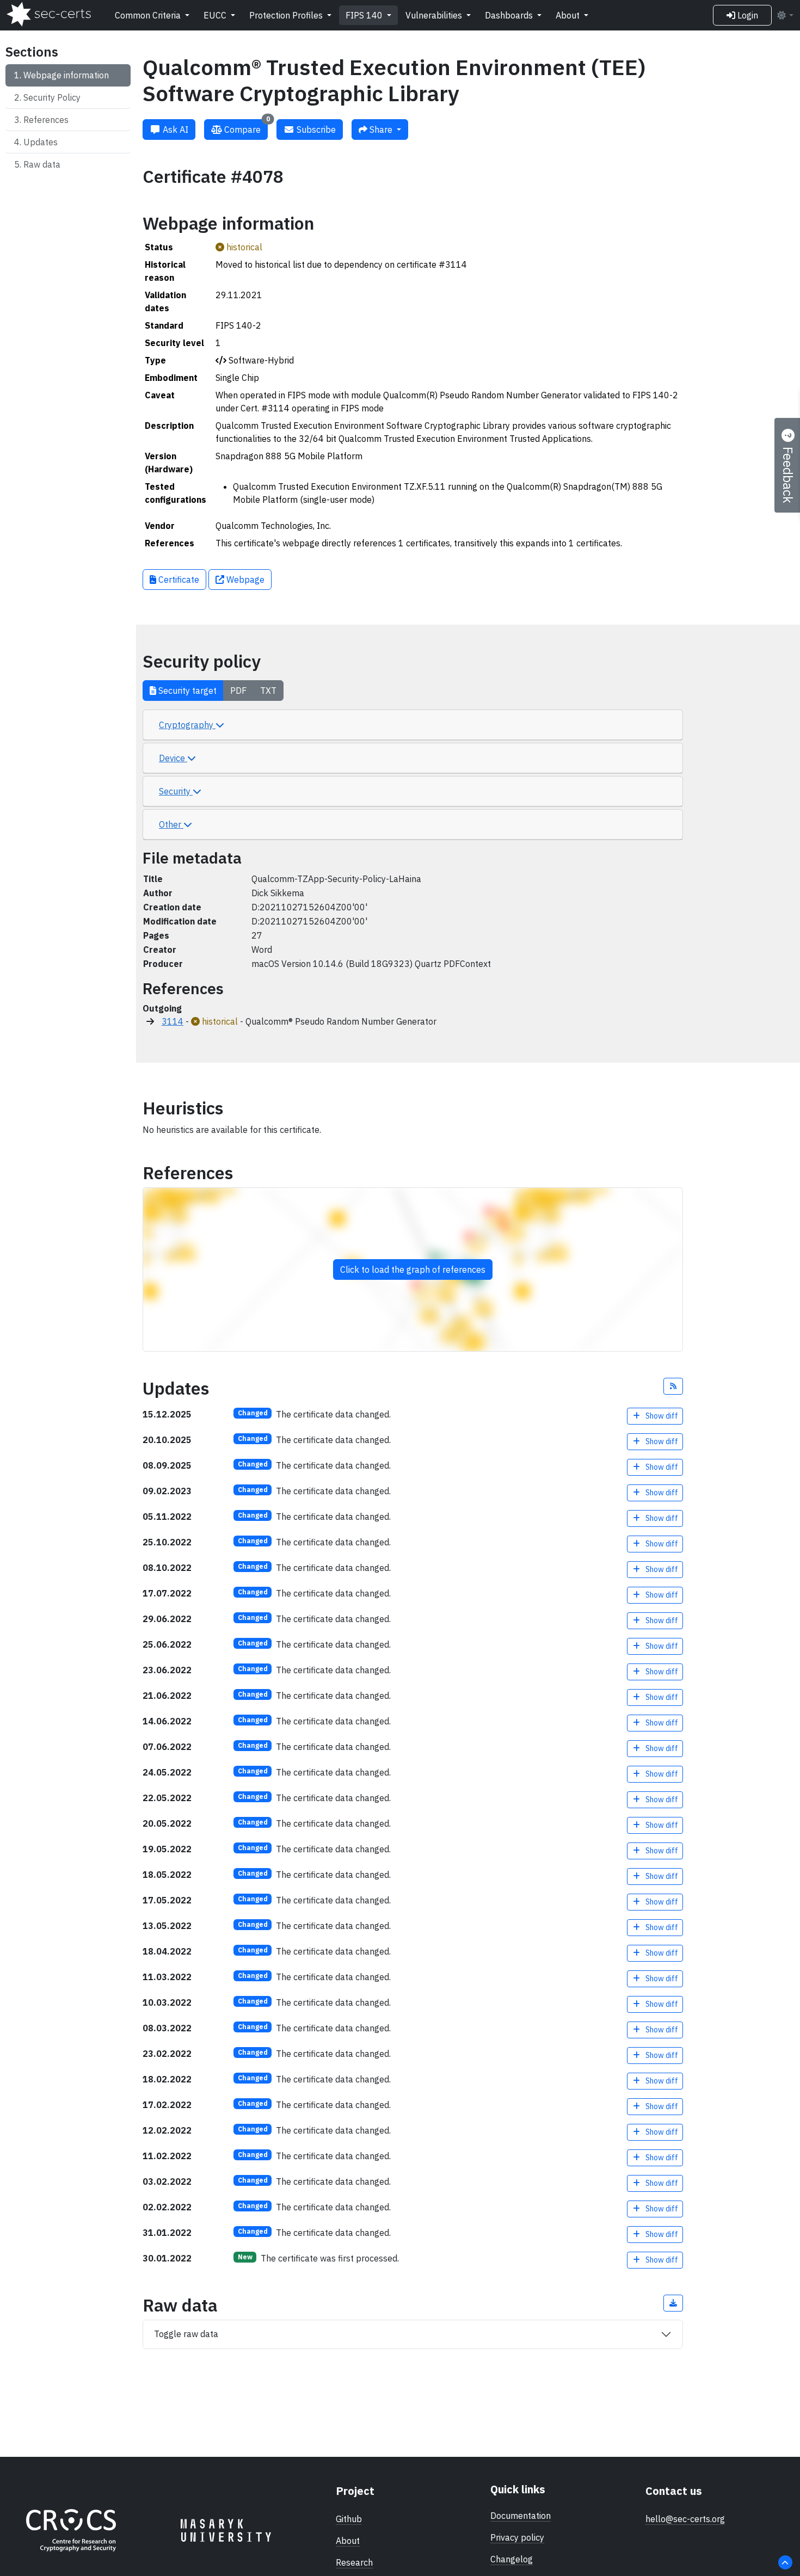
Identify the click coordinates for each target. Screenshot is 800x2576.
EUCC (216, 15)
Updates (41, 142)
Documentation (521, 2516)
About (569, 15)
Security (176, 791)
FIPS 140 (365, 15)
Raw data (42, 164)
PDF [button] (238, 691)
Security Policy (52, 97)
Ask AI (174, 130)
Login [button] (747, 15)
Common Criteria (149, 15)
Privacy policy (517, 2537)
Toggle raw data (186, 2334)
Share (381, 130)
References (46, 120)
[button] (673, 1386)
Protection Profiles (287, 15)
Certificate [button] (178, 580)
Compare (246, 127)
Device (173, 758)
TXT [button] (268, 691)
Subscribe (315, 130)
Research (354, 2562)
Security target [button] (186, 691)
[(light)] (785, 15)
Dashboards (510, 15)
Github (349, 2519)
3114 (173, 1021)
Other (171, 824)
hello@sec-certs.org (685, 2519)
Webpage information (66, 75)
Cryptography (187, 725)
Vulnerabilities (435, 15)
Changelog (512, 2559)
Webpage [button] (244, 580)
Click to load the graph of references (413, 1269)
